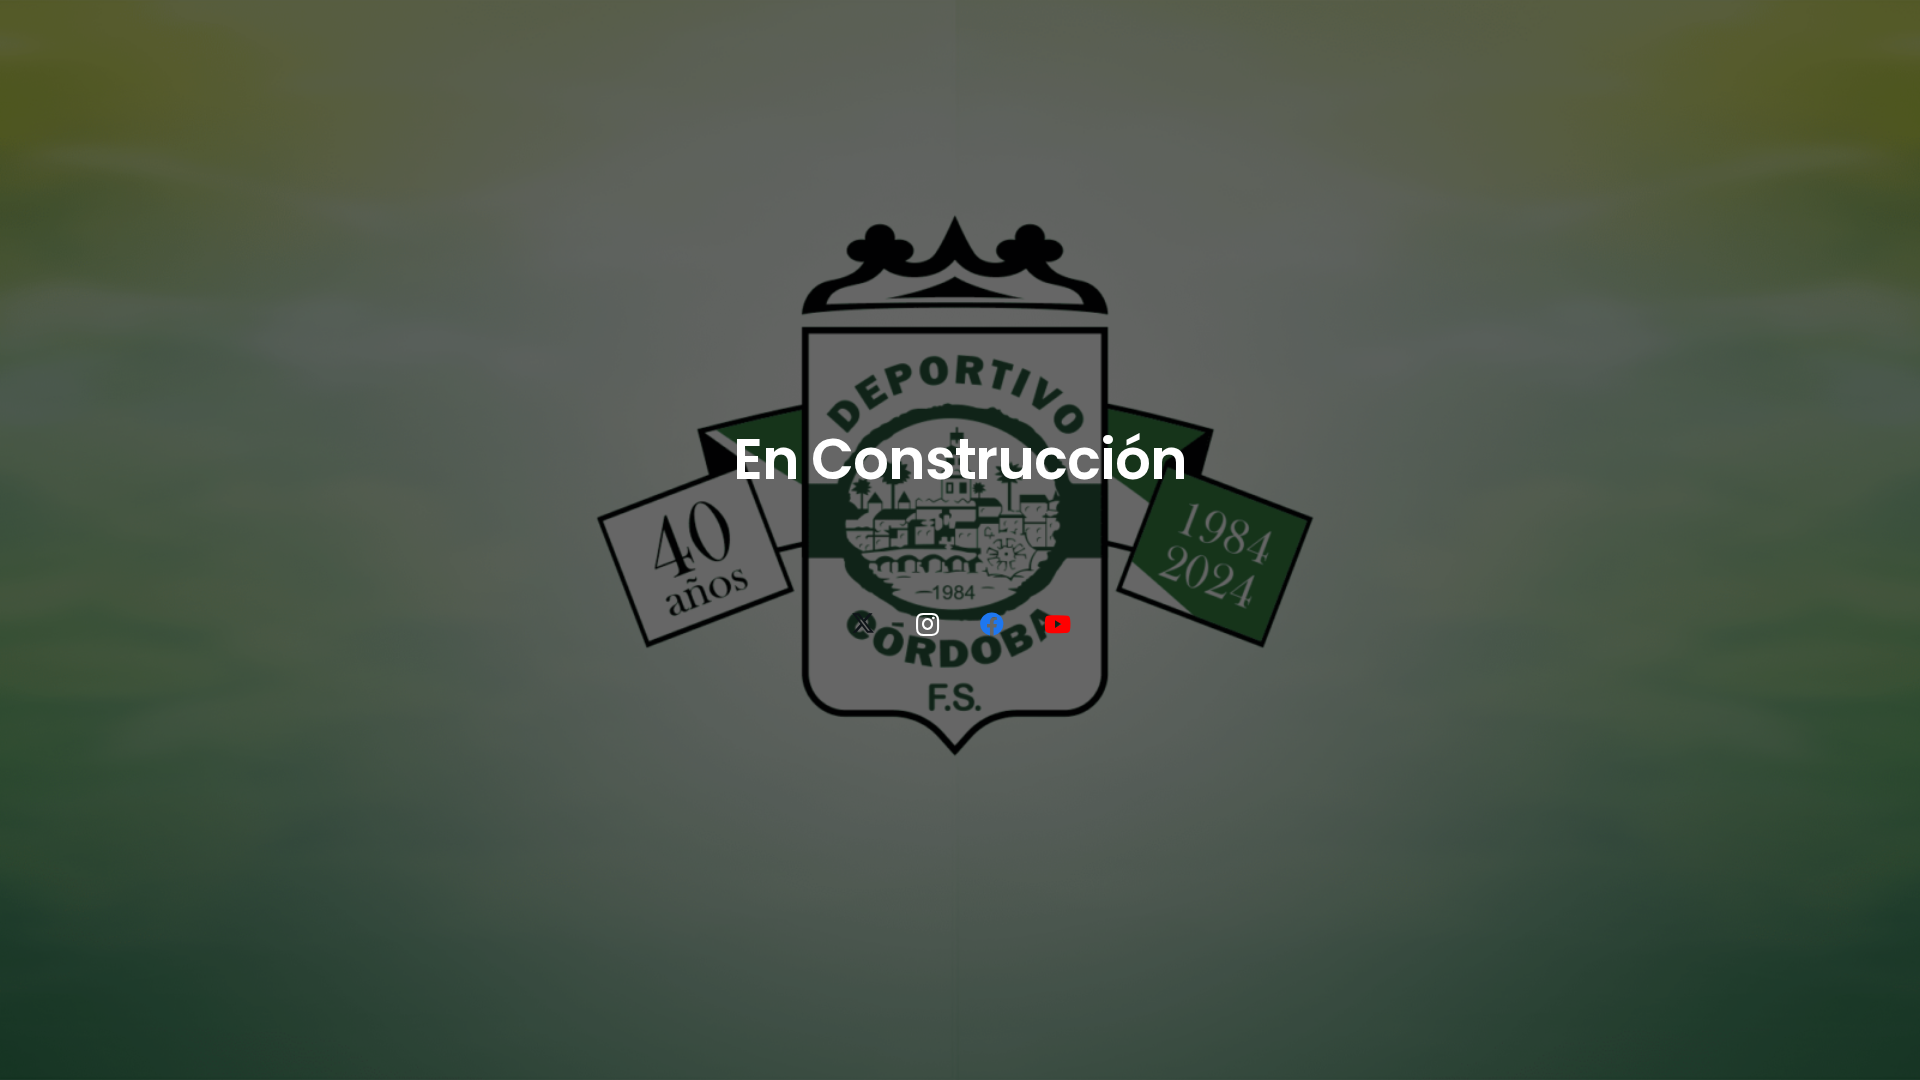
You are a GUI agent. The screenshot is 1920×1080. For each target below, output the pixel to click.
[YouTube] (1057, 624)
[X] (863, 624)
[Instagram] (928, 624)
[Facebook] (992, 624)
